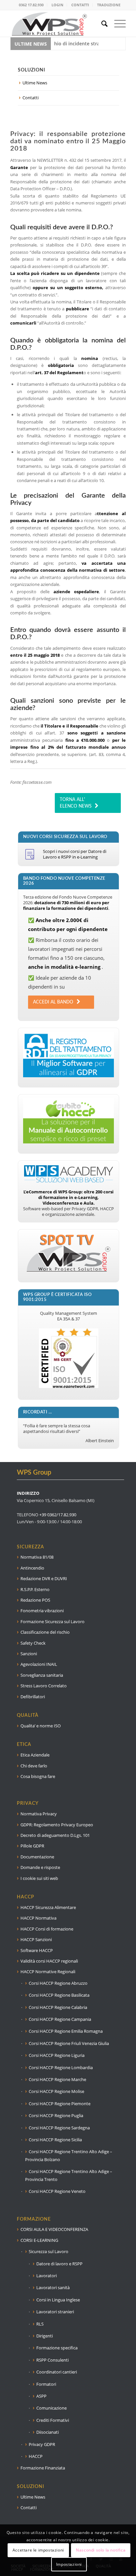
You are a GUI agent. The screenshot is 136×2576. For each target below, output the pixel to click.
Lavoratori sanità (53, 2287)
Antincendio (32, 1568)
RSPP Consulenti (52, 2360)
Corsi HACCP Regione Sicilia (55, 2140)
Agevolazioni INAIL (39, 1664)
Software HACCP (37, 1950)
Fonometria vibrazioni (42, 1611)
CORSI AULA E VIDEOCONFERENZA (54, 2229)
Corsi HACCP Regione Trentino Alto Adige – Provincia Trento (69, 2175)
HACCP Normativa (38, 1918)
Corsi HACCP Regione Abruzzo (58, 1983)
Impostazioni (69, 2564)
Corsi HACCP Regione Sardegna (59, 2128)
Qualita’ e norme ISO (41, 1726)
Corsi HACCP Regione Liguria (57, 2055)
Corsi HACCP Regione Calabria (58, 2007)
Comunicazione (51, 2408)
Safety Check (33, 1643)
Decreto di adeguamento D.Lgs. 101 (55, 1835)
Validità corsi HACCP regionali (49, 1961)
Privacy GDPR (42, 2444)
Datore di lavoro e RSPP (59, 2264)
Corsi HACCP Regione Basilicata (59, 1995)
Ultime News (35, 83)
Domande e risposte (40, 1867)
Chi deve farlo (34, 1766)
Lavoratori (47, 2276)
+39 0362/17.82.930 (58, 1515)
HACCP (36, 2456)
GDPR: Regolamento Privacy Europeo (57, 1825)
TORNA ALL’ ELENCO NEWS (76, 803)
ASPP (41, 2396)
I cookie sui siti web (39, 1878)
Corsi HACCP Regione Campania (60, 2019)
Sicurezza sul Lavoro (49, 2251)
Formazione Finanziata (43, 2468)
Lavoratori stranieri (55, 2312)
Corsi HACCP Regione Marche (57, 2079)
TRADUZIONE (109, 5)
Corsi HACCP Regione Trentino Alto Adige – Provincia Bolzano (69, 2155)
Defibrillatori (33, 1697)
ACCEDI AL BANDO (53, 1002)
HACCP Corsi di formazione (47, 1929)
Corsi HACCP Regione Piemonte (60, 2104)
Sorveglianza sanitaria (42, 1675)
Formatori (46, 2384)
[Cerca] (101, 23)
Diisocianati (48, 2432)
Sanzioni (29, 1654)
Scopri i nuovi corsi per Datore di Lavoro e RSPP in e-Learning (75, 854)
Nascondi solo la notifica (101, 2550)
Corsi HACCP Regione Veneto (57, 2191)
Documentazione (37, 1857)
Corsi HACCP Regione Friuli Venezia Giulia (69, 2043)
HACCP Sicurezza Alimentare (48, 1907)
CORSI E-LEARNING (39, 2240)
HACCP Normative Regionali (48, 1972)
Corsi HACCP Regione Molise (56, 2091)
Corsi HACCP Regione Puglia (56, 2115)
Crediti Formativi (53, 2420)
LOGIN (57, 5)
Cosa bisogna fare (38, 1776)
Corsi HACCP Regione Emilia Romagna (66, 2031)
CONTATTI (80, 5)
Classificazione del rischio (45, 1632)
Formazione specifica (57, 2348)
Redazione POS (35, 1600)
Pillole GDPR (32, 1846)
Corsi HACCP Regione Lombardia (61, 2067)
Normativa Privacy (39, 1814)
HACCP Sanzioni (36, 1939)
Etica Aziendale (35, 1755)
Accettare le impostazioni (38, 2550)
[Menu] (117, 23)
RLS (40, 2324)
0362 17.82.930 (31, 5)
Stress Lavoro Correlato (44, 1686)
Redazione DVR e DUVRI (44, 1578)
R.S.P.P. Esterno (35, 1589)
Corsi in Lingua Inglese (58, 2300)
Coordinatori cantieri (57, 2372)
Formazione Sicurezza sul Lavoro (52, 1621)
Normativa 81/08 (37, 1557)
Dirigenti (45, 2336)
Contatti (31, 98)
